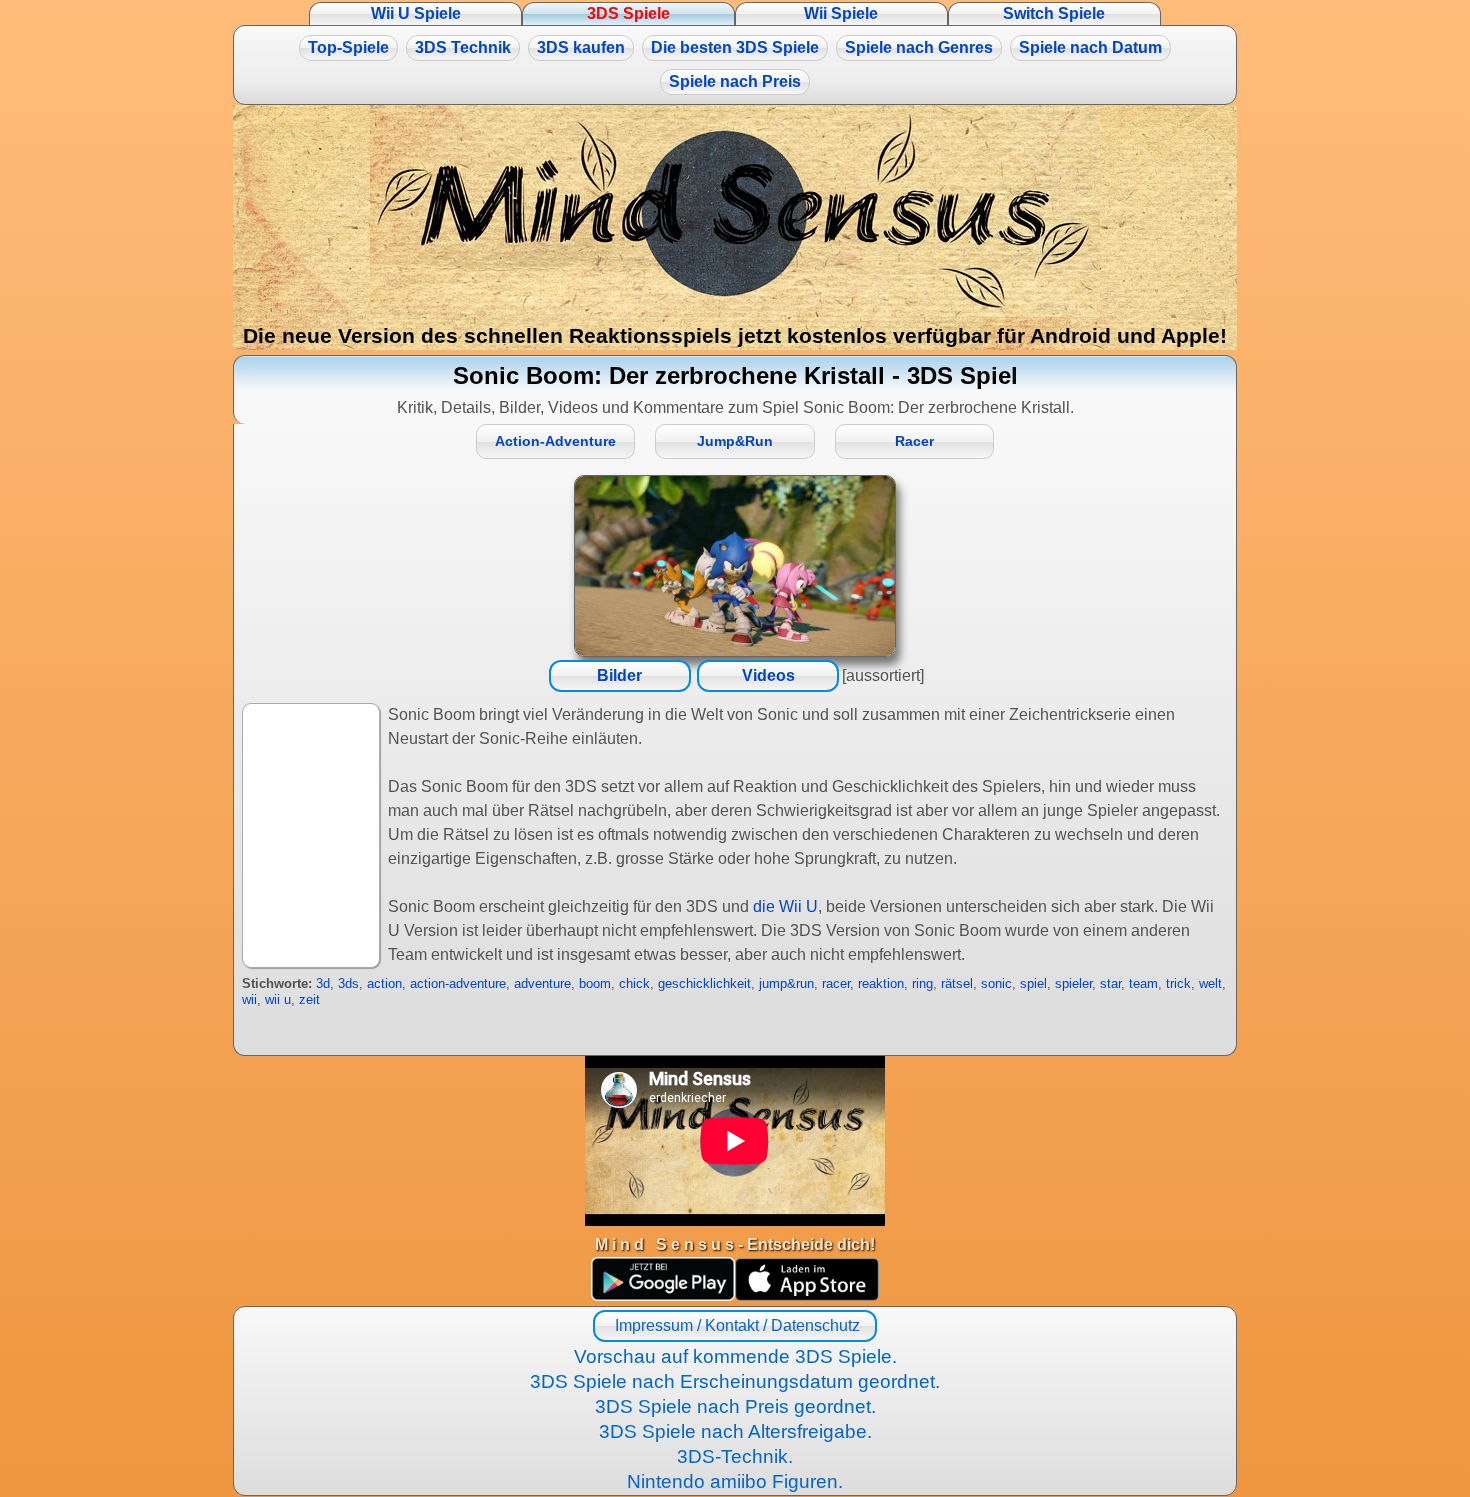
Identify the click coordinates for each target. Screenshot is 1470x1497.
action (384, 983)
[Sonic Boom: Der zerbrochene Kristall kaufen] (735, 566)
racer (836, 983)
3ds (348, 983)
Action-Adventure (555, 441)
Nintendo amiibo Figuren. (735, 1481)
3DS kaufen (581, 47)
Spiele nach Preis (735, 81)
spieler (1073, 983)
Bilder (619, 675)
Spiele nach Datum (1090, 47)
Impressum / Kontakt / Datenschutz (735, 1325)
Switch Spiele (1054, 13)
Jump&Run (735, 441)
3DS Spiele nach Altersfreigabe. (735, 1431)
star (1110, 983)
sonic (996, 983)
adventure (542, 983)
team (1143, 983)
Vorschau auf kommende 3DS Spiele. (735, 1356)
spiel (1033, 983)
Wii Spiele (841, 13)
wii (249, 999)
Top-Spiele (348, 47)
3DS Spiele (628, 13)
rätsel (957, 983)
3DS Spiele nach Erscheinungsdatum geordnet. (735, 1381)
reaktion (881, 983)
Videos (768, 675)
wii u (278, 999)
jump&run (786, 983)
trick (1178, 983)
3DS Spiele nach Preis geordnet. (735, 1406)
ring (922, 983)
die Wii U (785, 906)
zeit (309, 999)
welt (1210, 983)
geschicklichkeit (704, 983)
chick (634, 983)
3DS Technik (463, 47)
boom (595, 983)
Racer (914, 441)
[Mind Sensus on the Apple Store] (807, 1295)
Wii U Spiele (416, 13)
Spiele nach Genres (919, 47)
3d (323, 983)
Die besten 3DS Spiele (735, 47)
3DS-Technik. (735, 1456)
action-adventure (458, 983)
